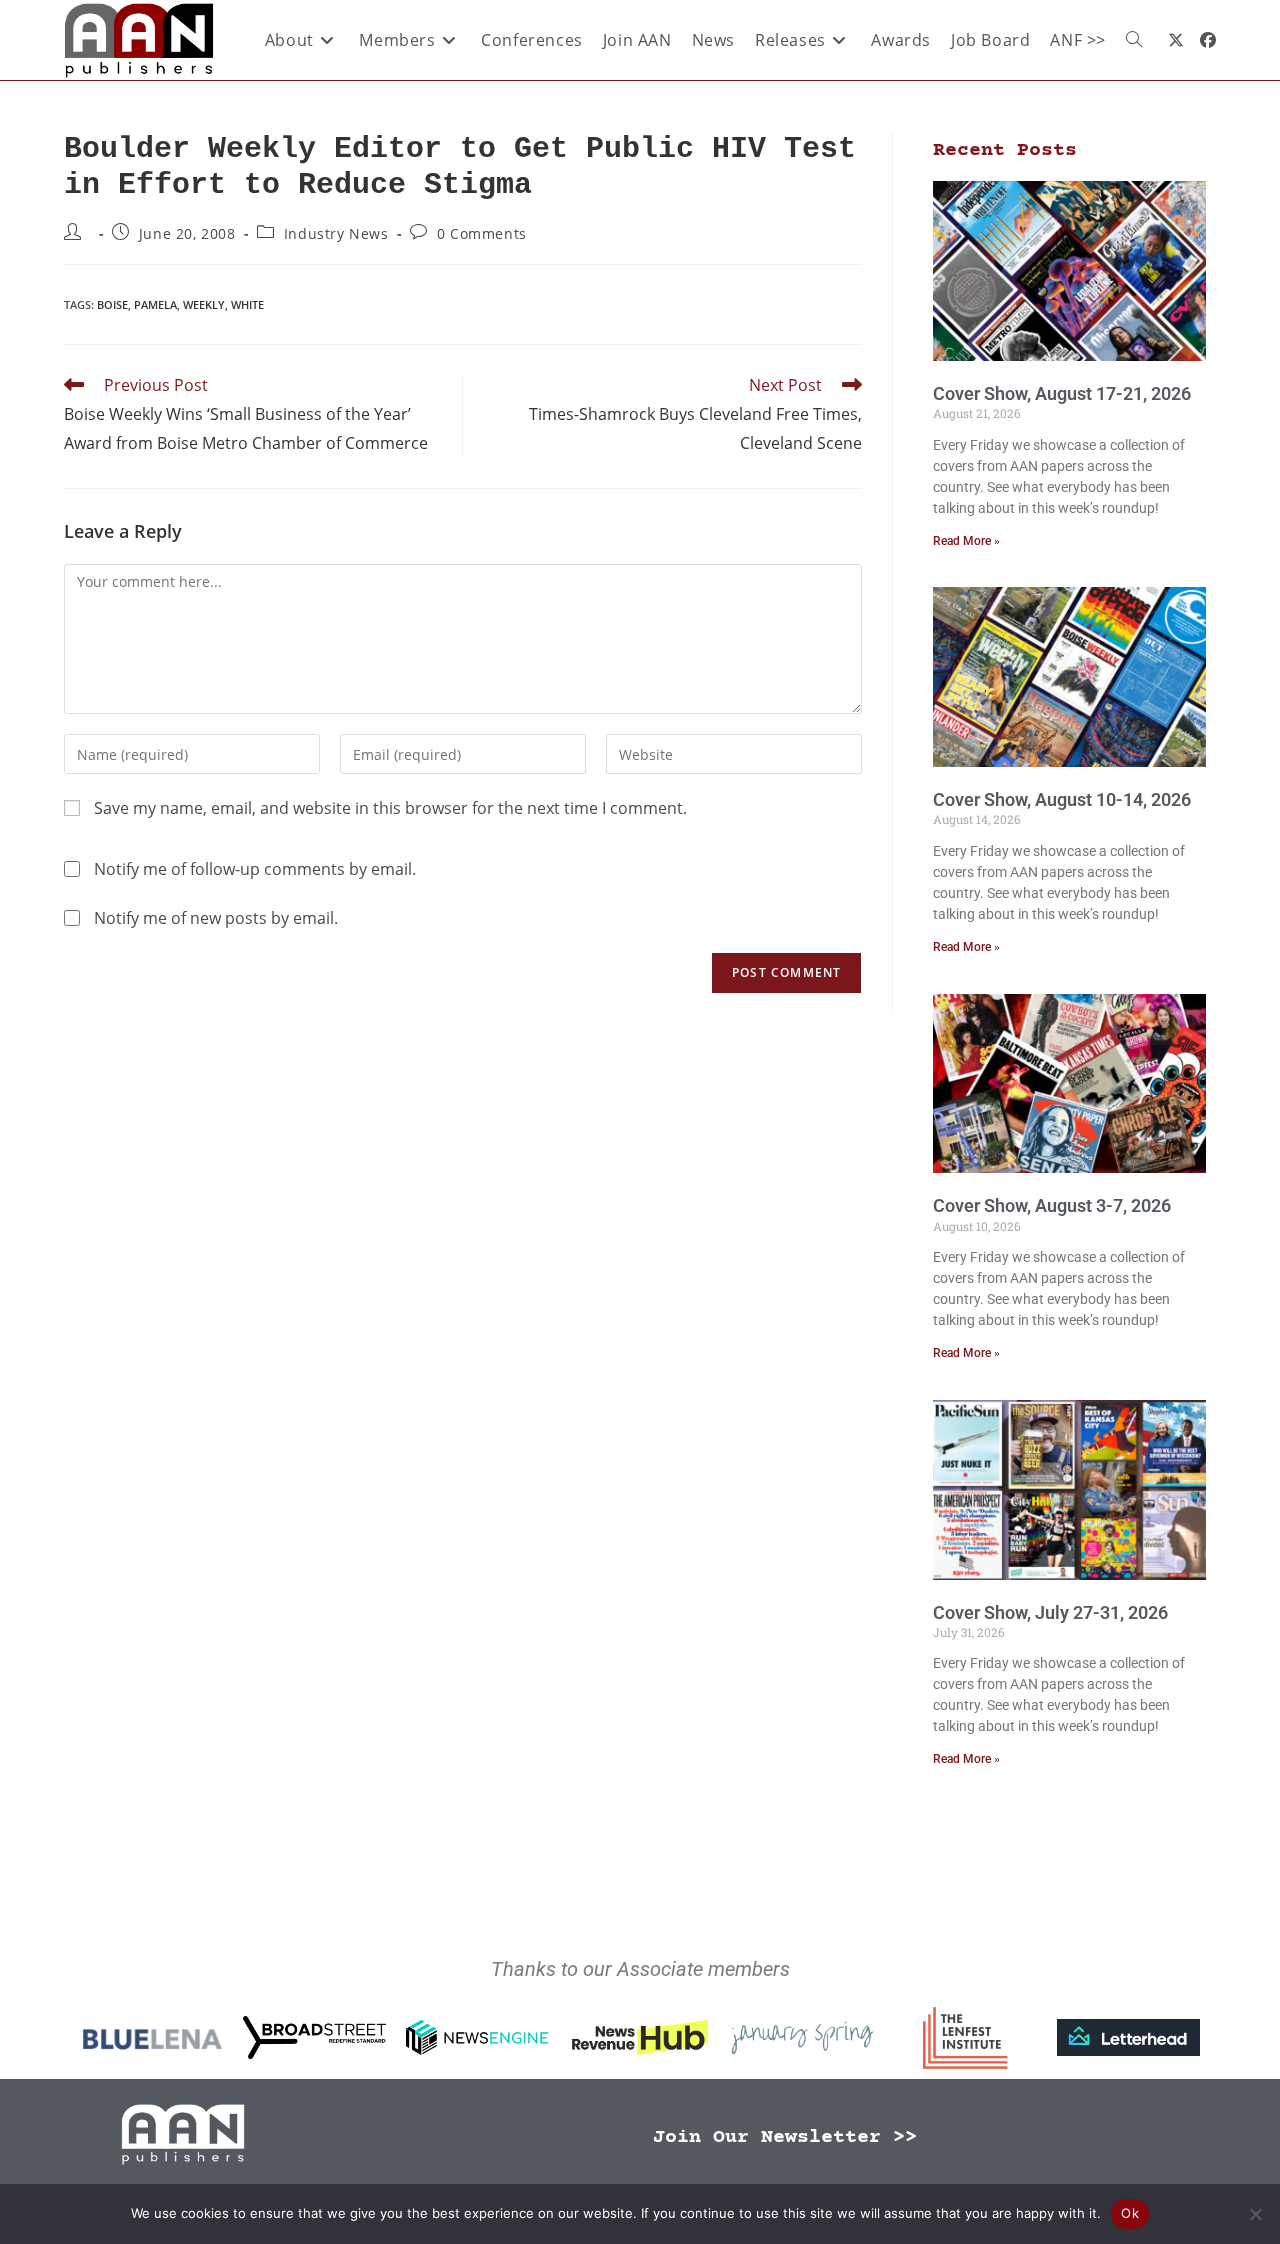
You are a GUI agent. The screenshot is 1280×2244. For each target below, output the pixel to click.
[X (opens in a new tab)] (1176, 40)
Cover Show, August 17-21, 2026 (1062, 393)
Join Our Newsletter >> (785, 2137)
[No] (1255, 2214)
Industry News (336, 233)
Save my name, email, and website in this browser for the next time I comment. (390, 808)
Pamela (155, 304)
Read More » (966, 541)
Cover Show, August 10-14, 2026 (1062, 799)
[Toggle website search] (1134, 40)
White (247, 304)
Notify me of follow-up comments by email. (255, 869)
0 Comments (482, 233)
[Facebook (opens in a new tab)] (1208, 40)
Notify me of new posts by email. (216, 918)
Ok (1130, 2213)
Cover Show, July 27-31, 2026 (1050, 1612)
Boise (112, 304)
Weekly (204, 304)
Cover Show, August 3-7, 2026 (1052, 1205)
